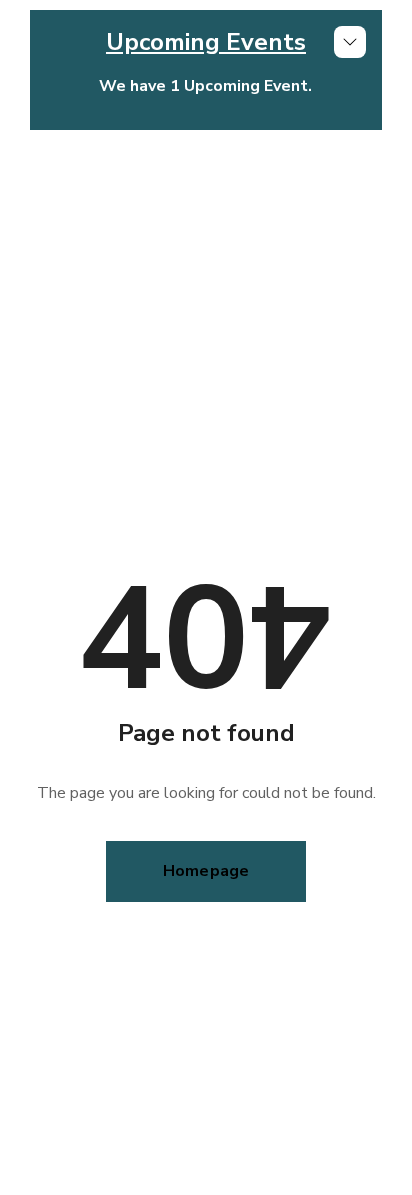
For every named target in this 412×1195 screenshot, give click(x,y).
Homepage (206, 871)
